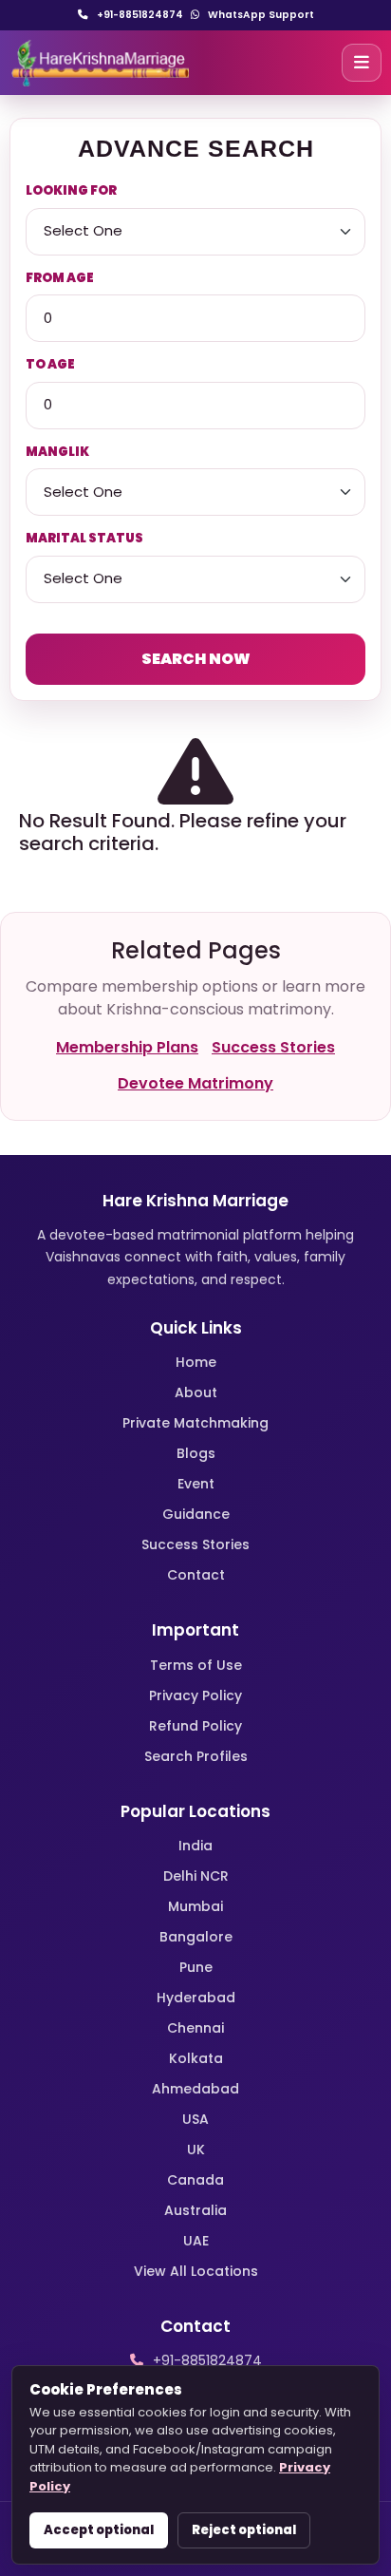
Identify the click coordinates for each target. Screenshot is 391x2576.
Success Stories (273, 1047)
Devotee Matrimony (195, 1083)
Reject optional (244, 2530)
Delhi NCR (196, 1876)
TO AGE (50, 364)
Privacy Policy (195, 1695)
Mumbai (195, 1906)
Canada (195, 2180)
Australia (195, 2210)
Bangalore (196, 1937)
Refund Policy (195, 1726)
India (195, 1846)
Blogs (196, 1453)
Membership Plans (127, 1047)
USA (195, 2119)
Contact (196, 1575)
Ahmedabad (195, 2089)
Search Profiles (196, 1756)
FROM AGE (60, 278)
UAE (196, 2241)
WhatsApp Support (260, 15)
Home (196, 1362)
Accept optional (99, 2530)
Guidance (196, 1514)
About (196, 1392)
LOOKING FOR (71, 190)
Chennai (195, 2028)
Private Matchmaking (195, 1423)
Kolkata (196, 2058)
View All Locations (196, 2271)
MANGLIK (57, 452)
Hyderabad (196, 1998)
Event (196, 1484)
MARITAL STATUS (84, 538)
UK (196, 2150)
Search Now (196, 659)
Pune (196, 1967)
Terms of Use (196, 1665)
